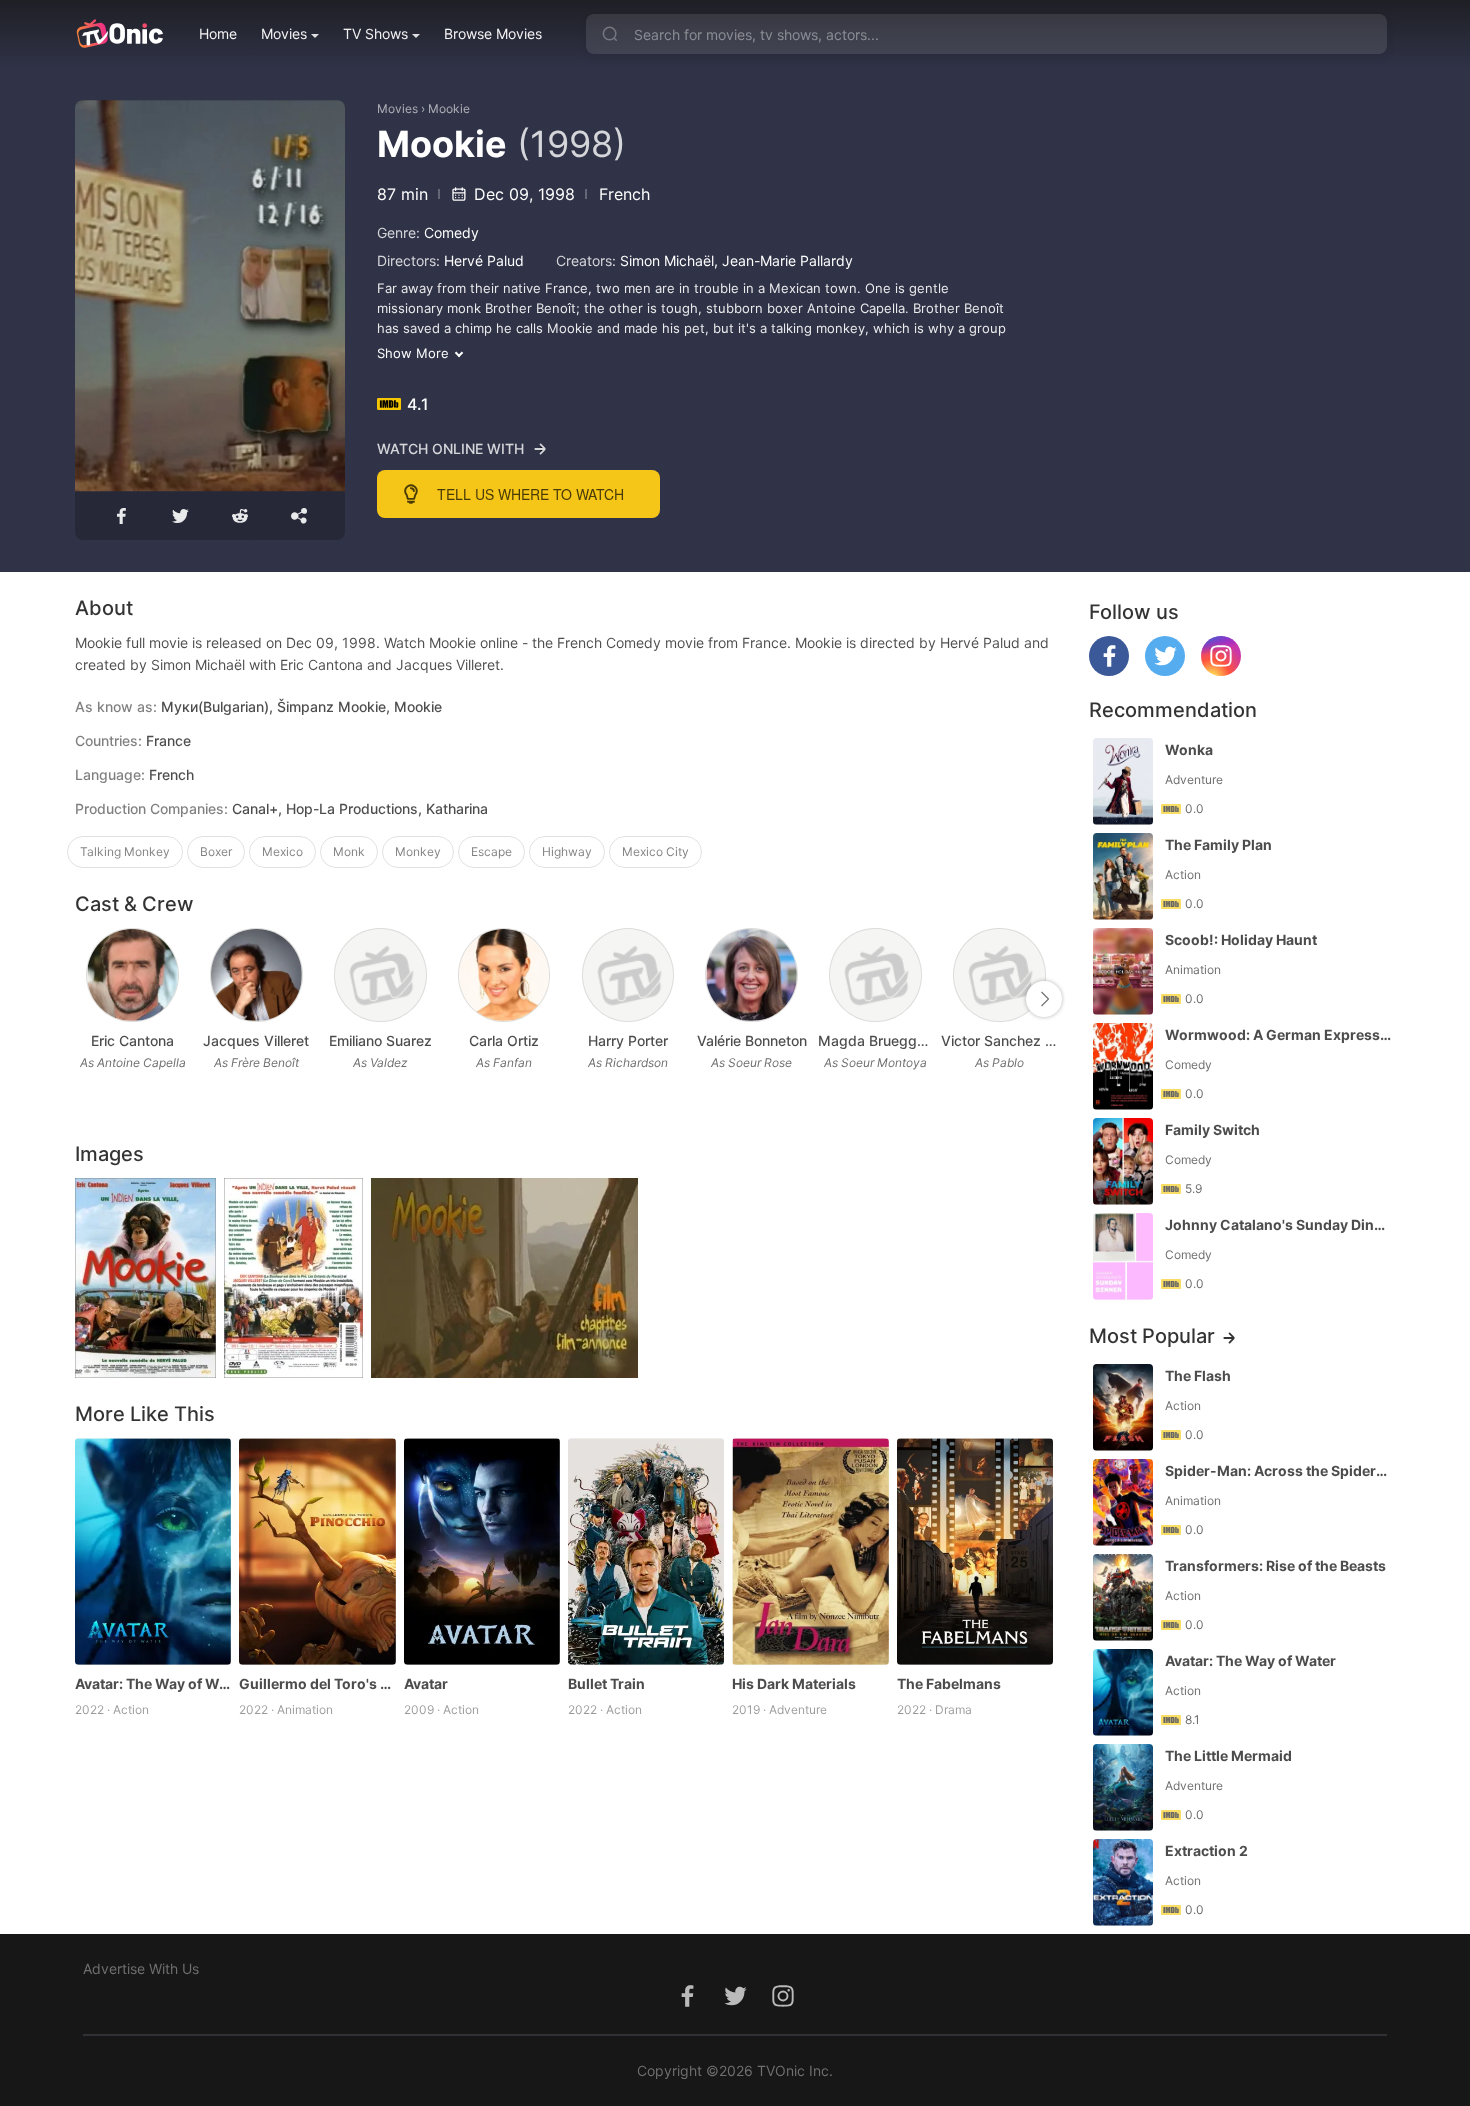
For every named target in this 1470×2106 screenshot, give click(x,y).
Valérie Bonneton (752, 1040)
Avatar (426, 1683)
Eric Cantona (132, 1040)
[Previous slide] (88, 999)
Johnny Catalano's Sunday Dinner (1278, 1224)
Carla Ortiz (504, 1040)
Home (218, 33)
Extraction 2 (1206, 1850)
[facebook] (1109, 670)
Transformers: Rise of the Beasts (1275, 1565)
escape (491, 851)
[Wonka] (1123, 781)
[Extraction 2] (1123, 1882)
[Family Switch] (1123, 1161)
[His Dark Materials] (810, 1551)
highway (567, 851)
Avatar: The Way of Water (153, 1683)
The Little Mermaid (1228, 1755)
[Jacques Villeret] (256, 975)
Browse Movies (493, 33)
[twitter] (1165, 670)
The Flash (1198, 1375)
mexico (282, 851)
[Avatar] (482, 1551)
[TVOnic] (119, 34)
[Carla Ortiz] (504, 975)
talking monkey (125, 851)
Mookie (449, 108)
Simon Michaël (667, 260)
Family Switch (1212, 1129)
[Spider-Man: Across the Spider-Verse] (1123, 1502)
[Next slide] (1044, 999)
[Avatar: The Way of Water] (153, 1551)
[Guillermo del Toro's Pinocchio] (317, 1551)
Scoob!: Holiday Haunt (1241, 939)
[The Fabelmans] (975, 1551)
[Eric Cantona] (132, 975)
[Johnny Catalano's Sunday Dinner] (1123, 1256)
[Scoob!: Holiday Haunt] (1123, 971)
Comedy (451, 232)
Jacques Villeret (256, 1040)
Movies (284, 33)
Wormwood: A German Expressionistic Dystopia (1278, 1034)
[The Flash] (1123, 1407)
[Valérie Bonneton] (751, 975)
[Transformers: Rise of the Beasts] (1123, 1597)
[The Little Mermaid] (1123, 1787)
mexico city (655, 851)
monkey (418, 851)
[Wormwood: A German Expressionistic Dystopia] (1123, 1066)
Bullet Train (606, 1683)
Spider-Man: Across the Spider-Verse (1278, 1470)
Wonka (1189, 749)
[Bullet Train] (646, 1551)
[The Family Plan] (1123, 876)
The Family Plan (1218, 844)
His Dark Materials (794, 1683)
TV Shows (375, 33)
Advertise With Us (141, 1968)
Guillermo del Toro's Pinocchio (317, 1683)
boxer (216, 851)
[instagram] (1221, 670)
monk (349, 851)
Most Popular (1152, 1336)
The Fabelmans (949, 1683)
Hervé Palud (484, 260)
